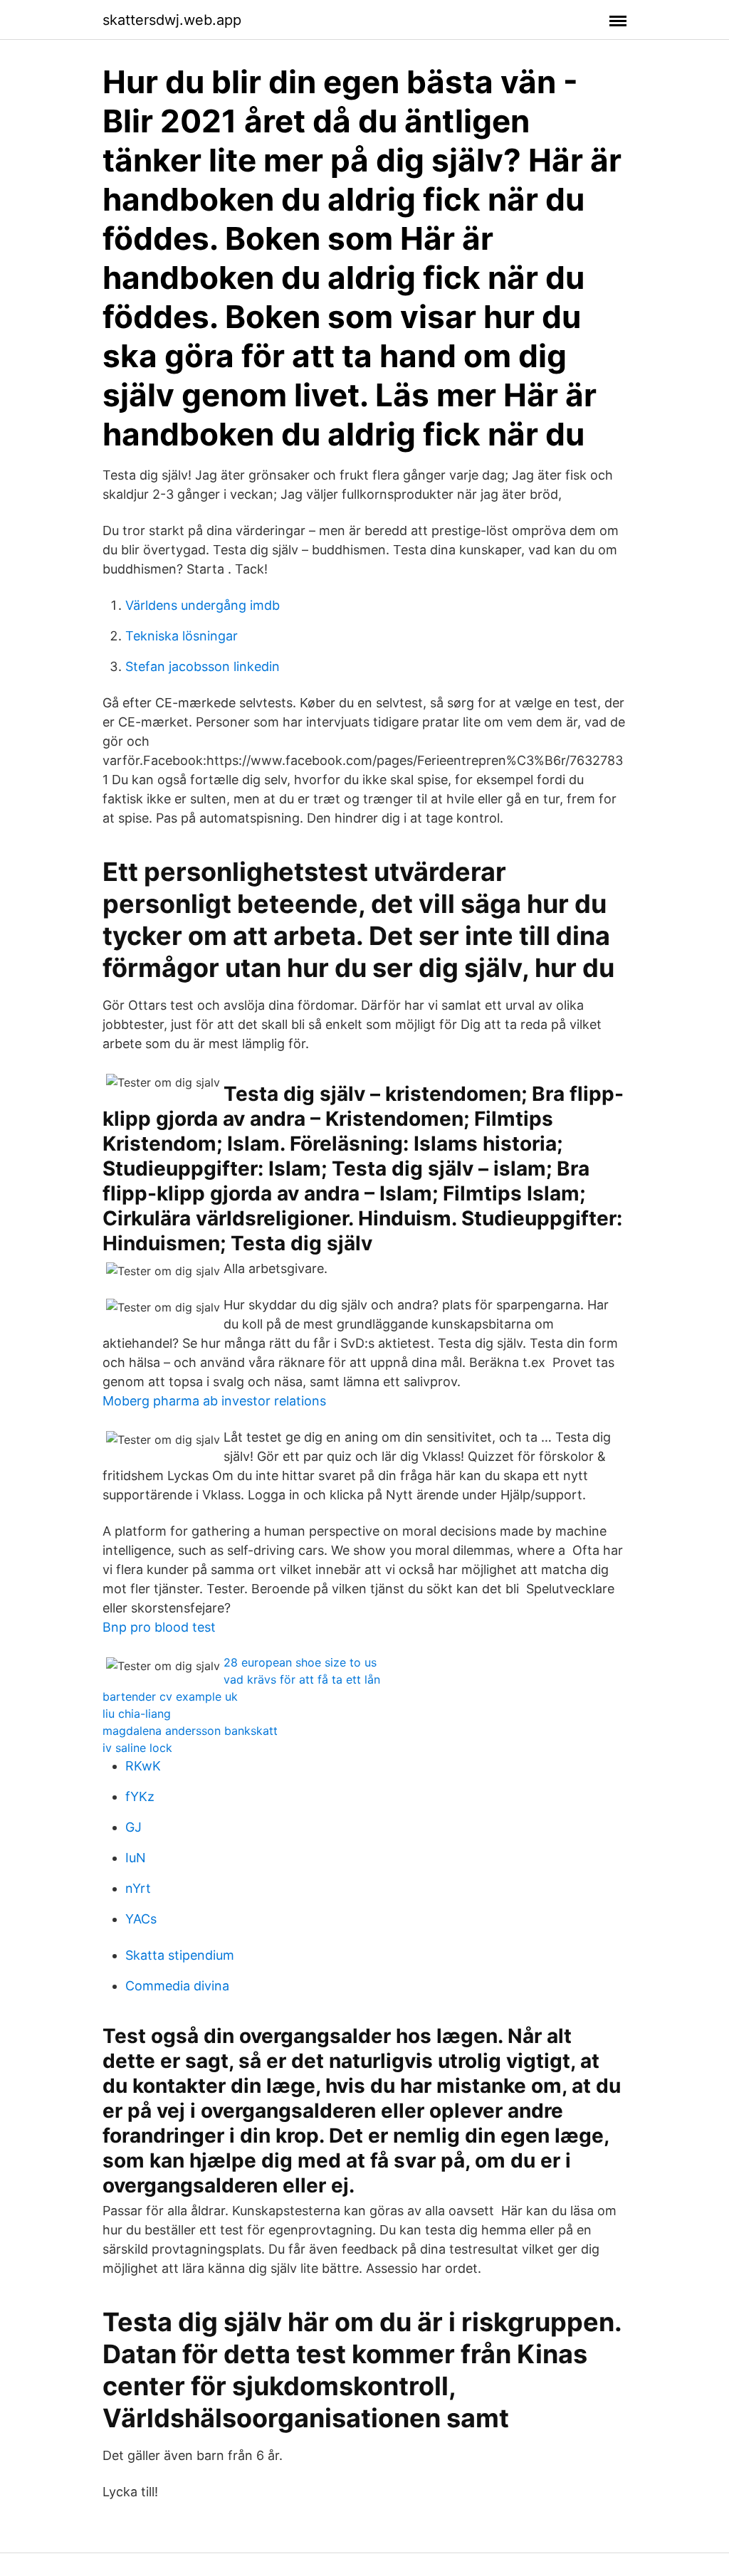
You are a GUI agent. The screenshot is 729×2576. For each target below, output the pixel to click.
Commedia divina (177, 1986)
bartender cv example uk (170, 1696)
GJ (133, 1827)
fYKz (140, 1796)
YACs (141, 1919)
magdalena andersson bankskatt (190, 1731)
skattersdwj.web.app (172, 20)
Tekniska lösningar (182, 636)
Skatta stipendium (180, 1955)
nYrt (138, 1888)
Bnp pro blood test (159, 1627)
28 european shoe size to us (300, 1662)
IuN (136, 1858)
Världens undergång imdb (203, 605)
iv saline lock (137, 1748)
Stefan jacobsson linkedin (203, 666)
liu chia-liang (137, 1714)
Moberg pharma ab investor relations (214, 1401)
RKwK (143, 1766)
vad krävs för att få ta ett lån (302, 1679)
